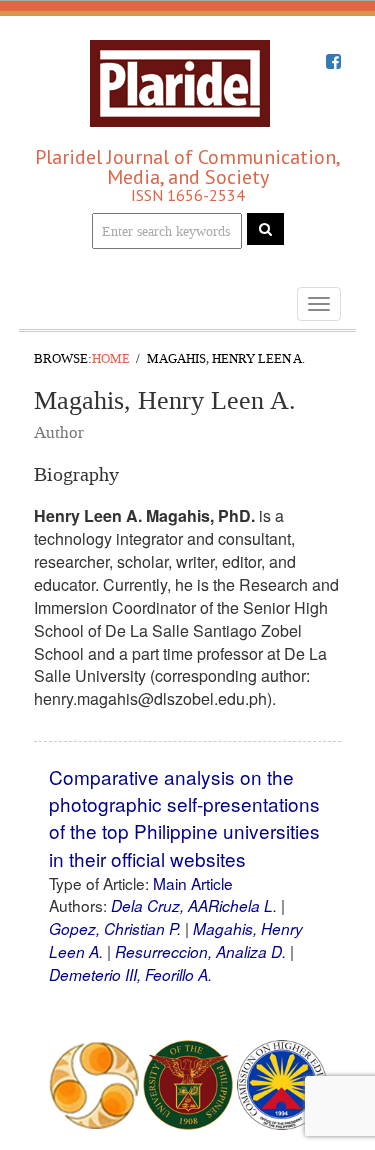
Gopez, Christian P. (115, 928)
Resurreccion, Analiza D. (200, 951)
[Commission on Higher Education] (282, 1083)
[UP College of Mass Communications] (94, 1083)
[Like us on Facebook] (333, 62)
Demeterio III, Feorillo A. (130, 974)
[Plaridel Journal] (180, 77)
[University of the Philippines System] (188, 1083)
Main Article (193, 883)
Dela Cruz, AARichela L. (194, 905)
